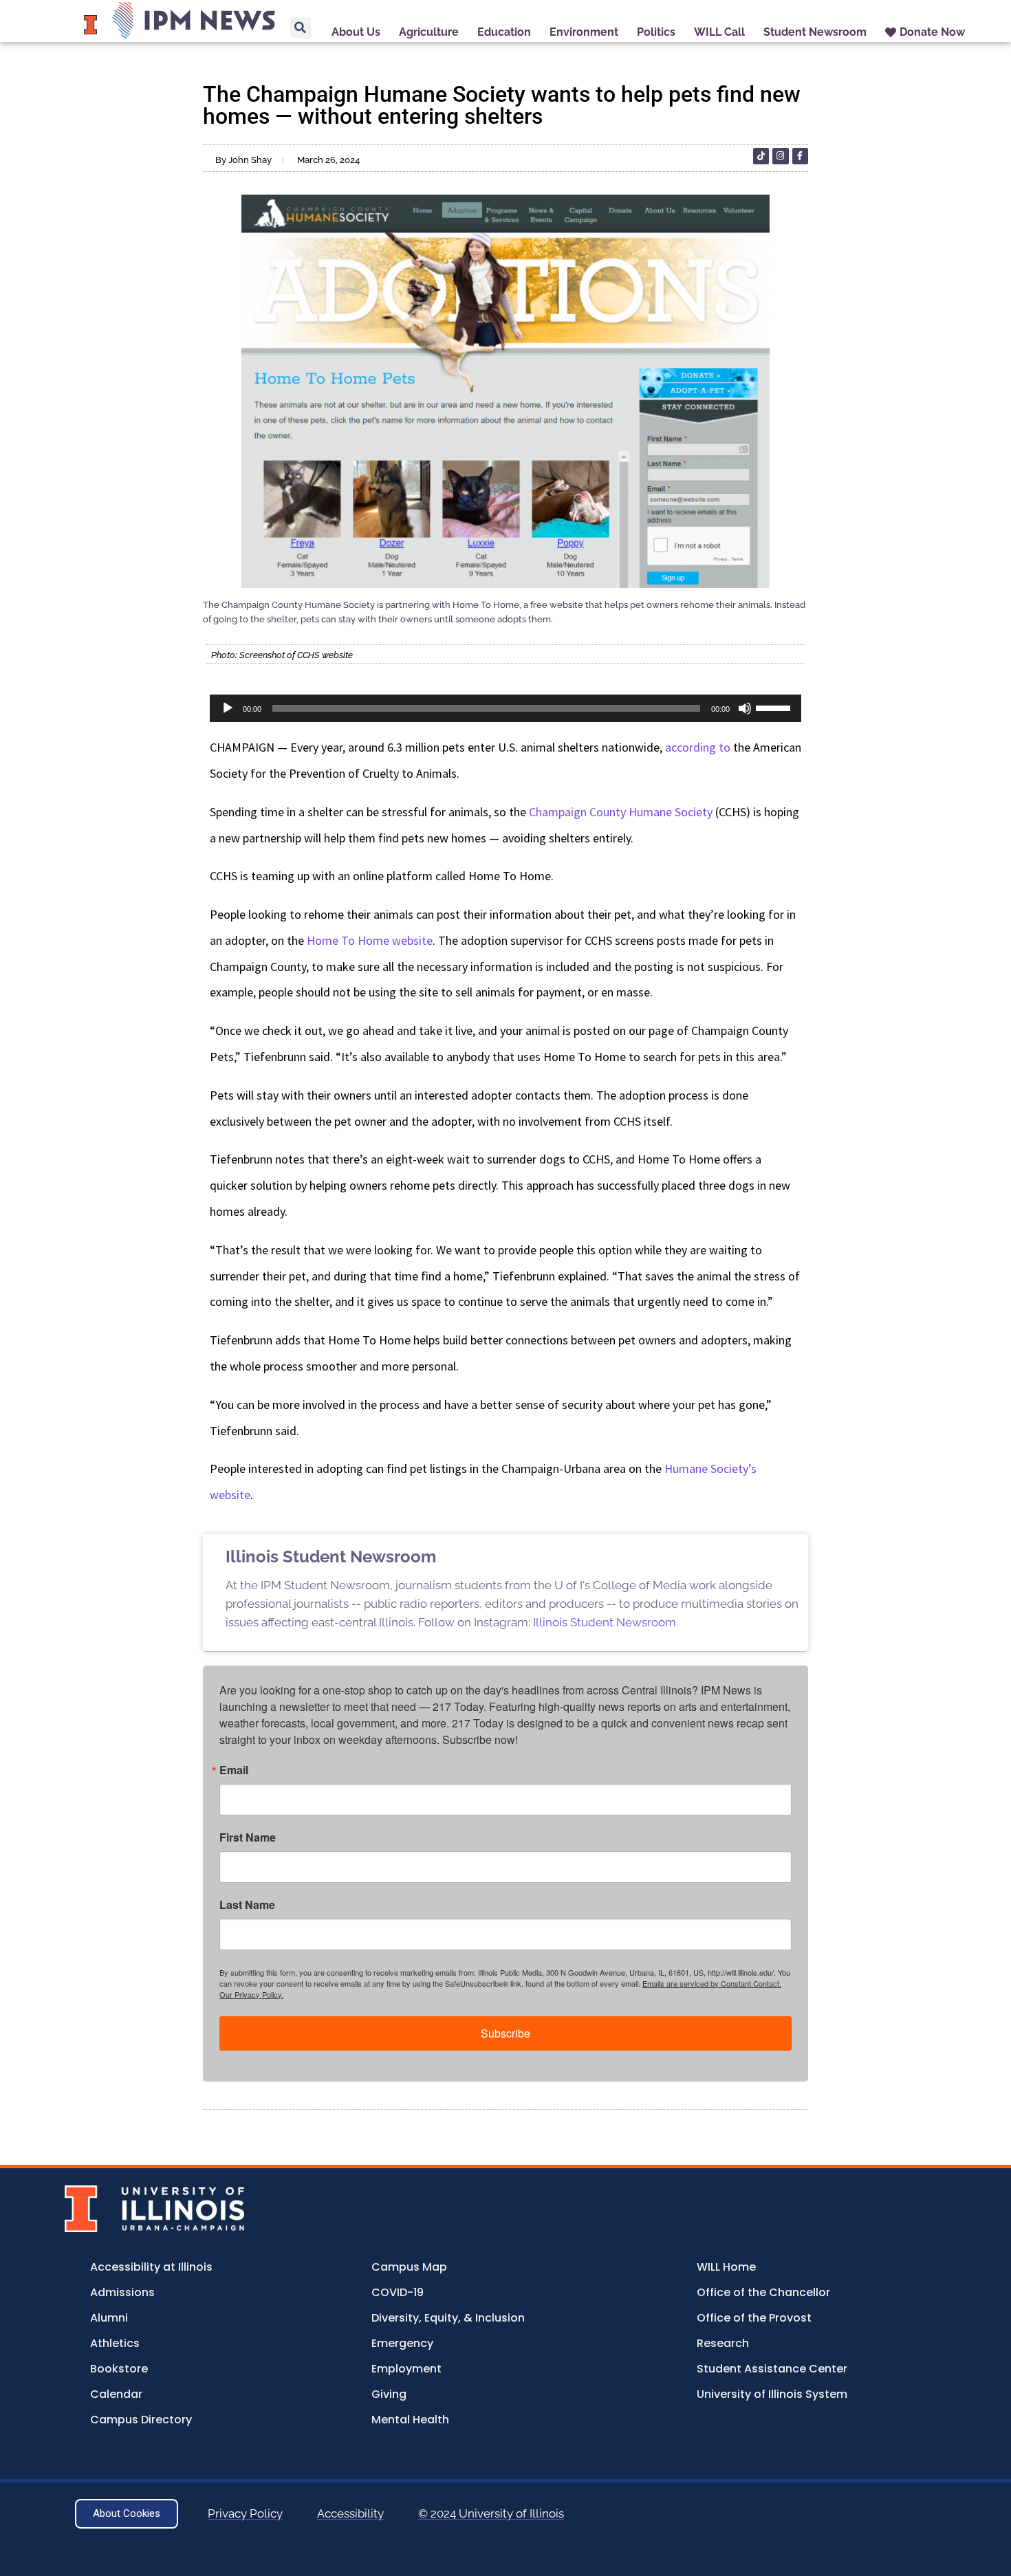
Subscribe (505, 2033)
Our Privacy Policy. (251, 1994)
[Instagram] (780, 156)
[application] (505, 708)
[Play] (228, 708)
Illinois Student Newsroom (605, 1622)
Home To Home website (370, 940)
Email (234, 1770)
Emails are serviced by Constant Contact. (712, 1983)
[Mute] (745, 708)
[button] (301, 28)
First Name (248, 1837)
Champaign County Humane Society (621, 812)
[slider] (775, 707)
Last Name (247, 1905)
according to (698, 747)
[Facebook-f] (800, 156)
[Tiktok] (761, 156)
